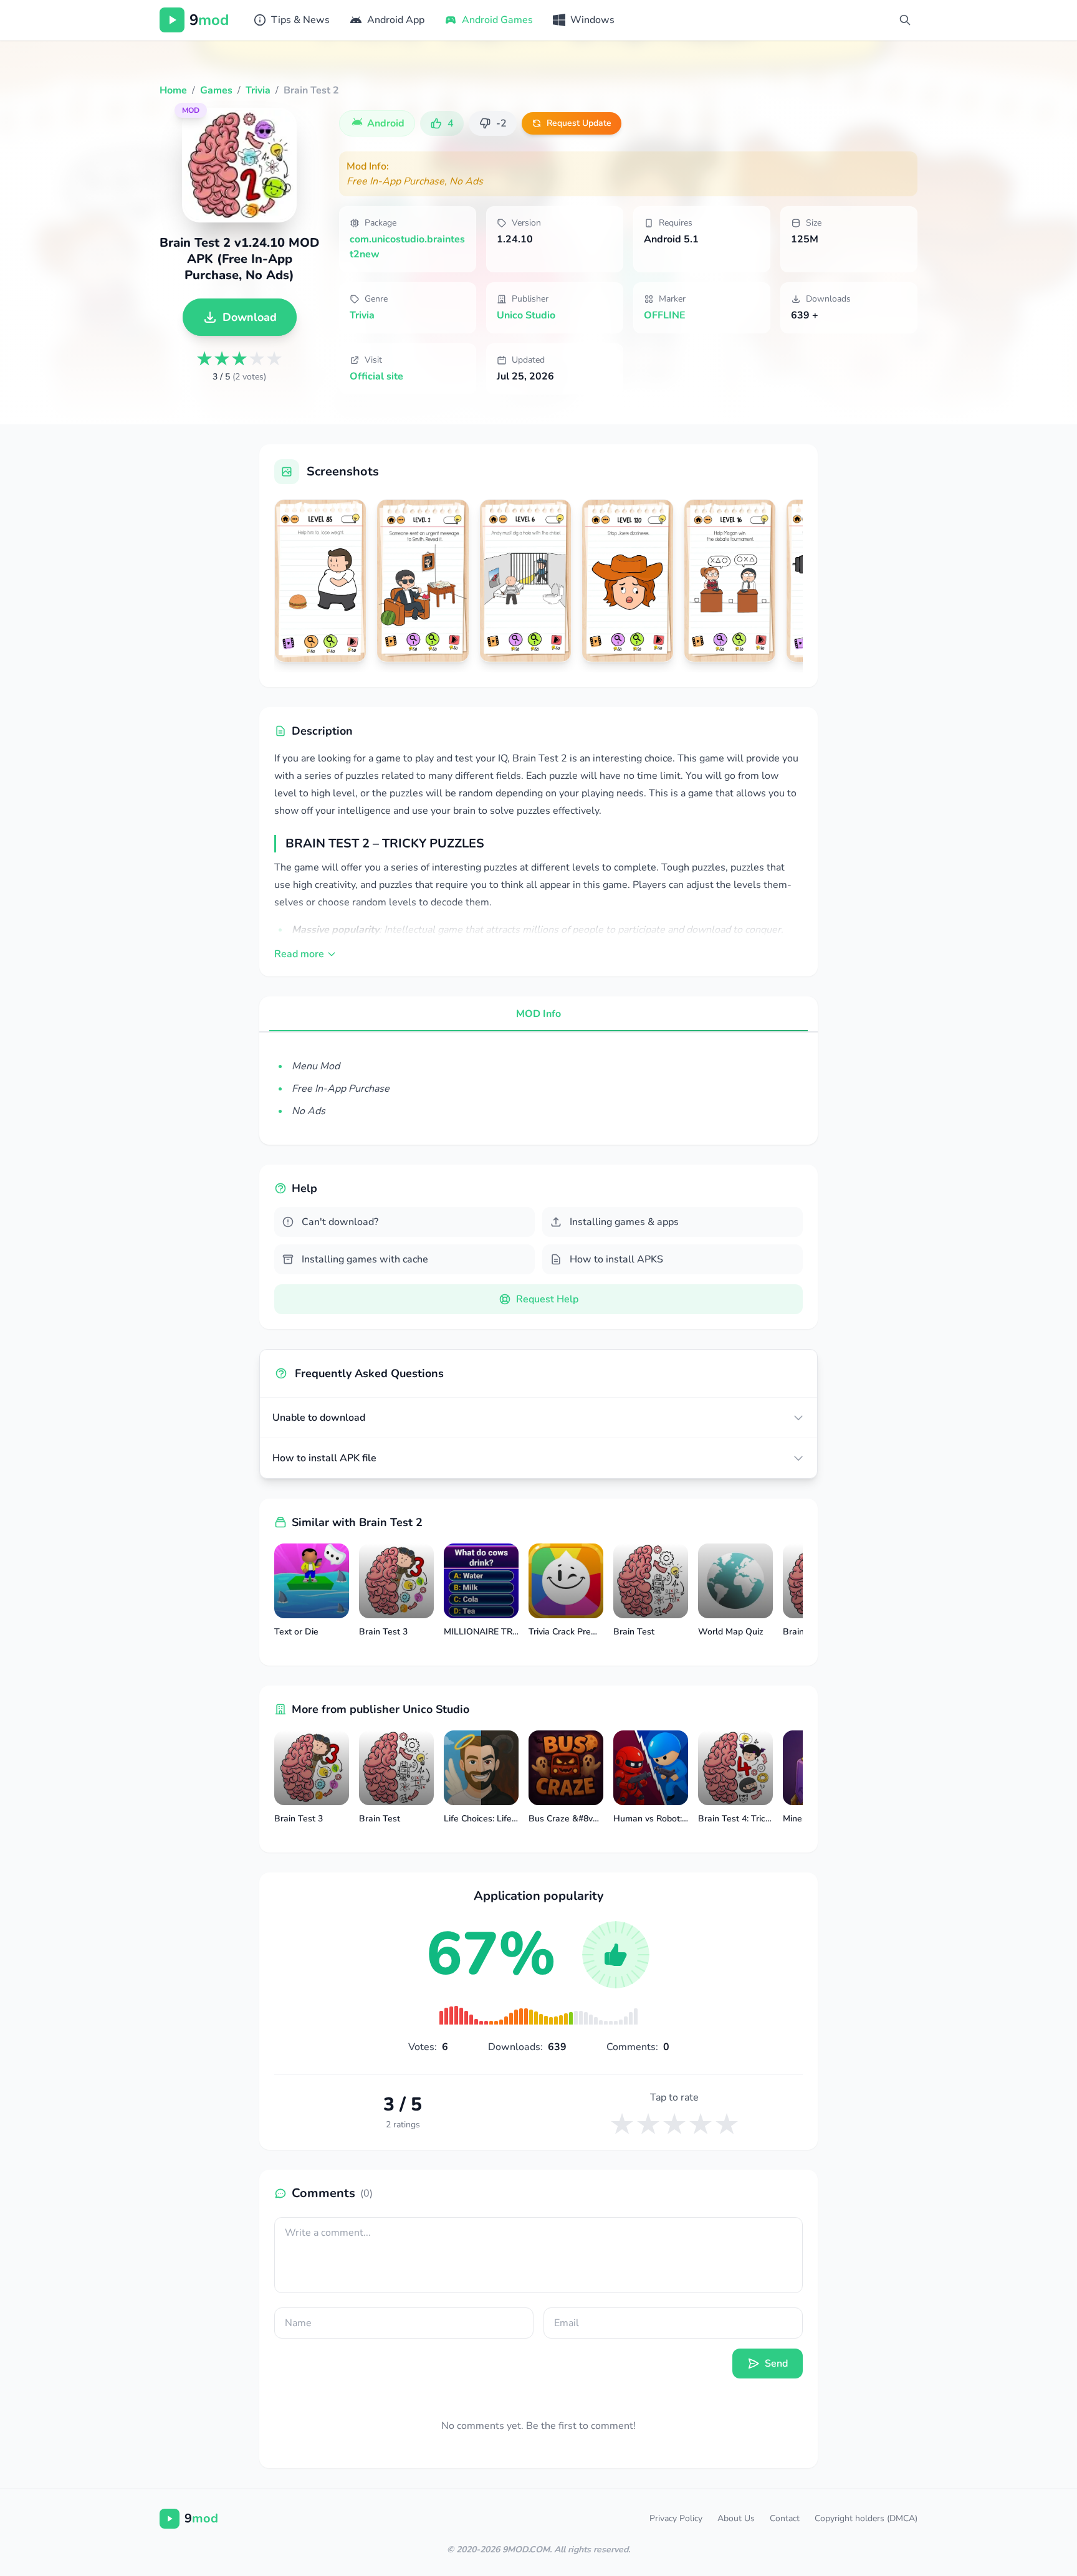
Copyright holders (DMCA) (866, 2518)
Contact (785, 2518)
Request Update (579, 123)
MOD (191, 110)
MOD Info (538, 1014)
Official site (376, 376)
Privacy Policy (676, 2518)
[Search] (905, 20)
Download (250, 317)
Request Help (547, 1299)
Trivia (362, 315)
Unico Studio (526, 315)
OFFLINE (665, 315)
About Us (736, 2518)
